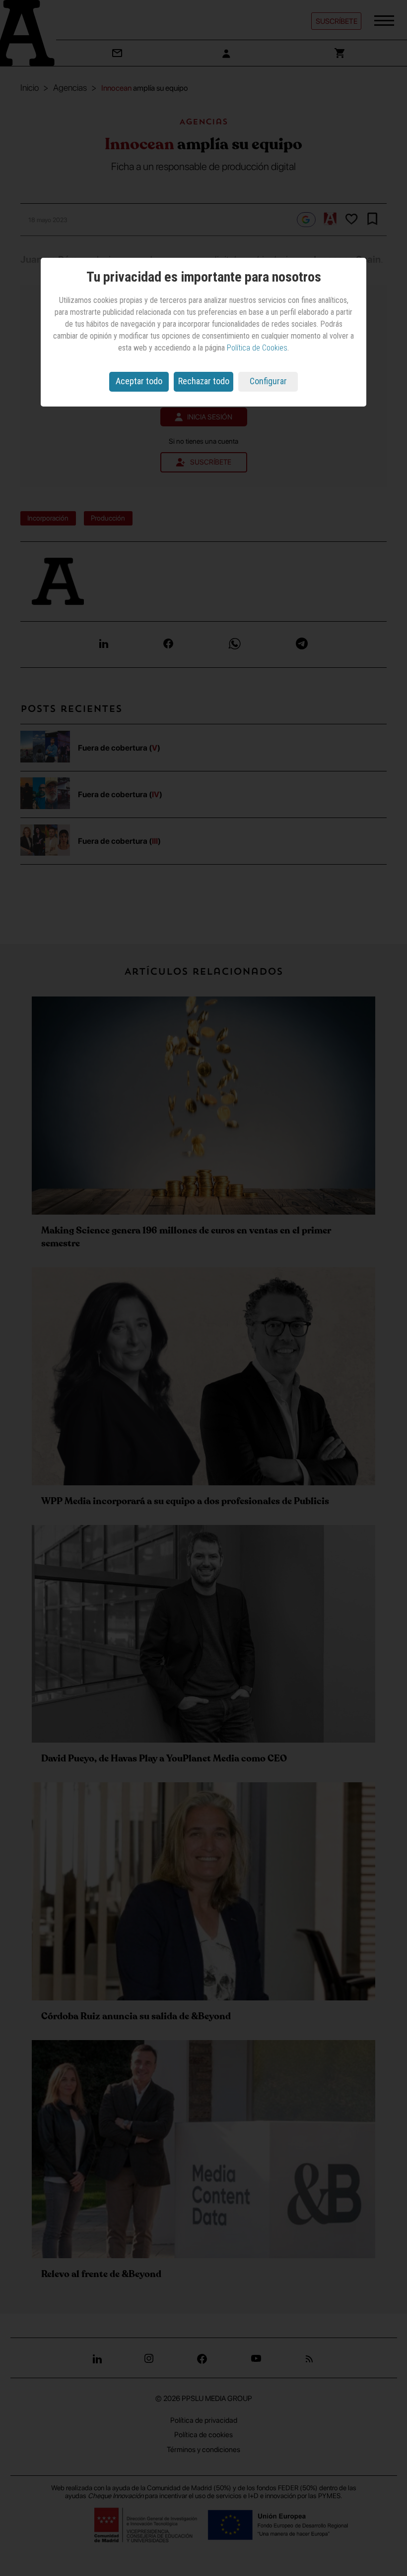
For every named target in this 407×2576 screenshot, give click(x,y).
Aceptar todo (139, 381)
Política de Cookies (257, 348)
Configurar (268, 381)
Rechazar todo (204, 381)
